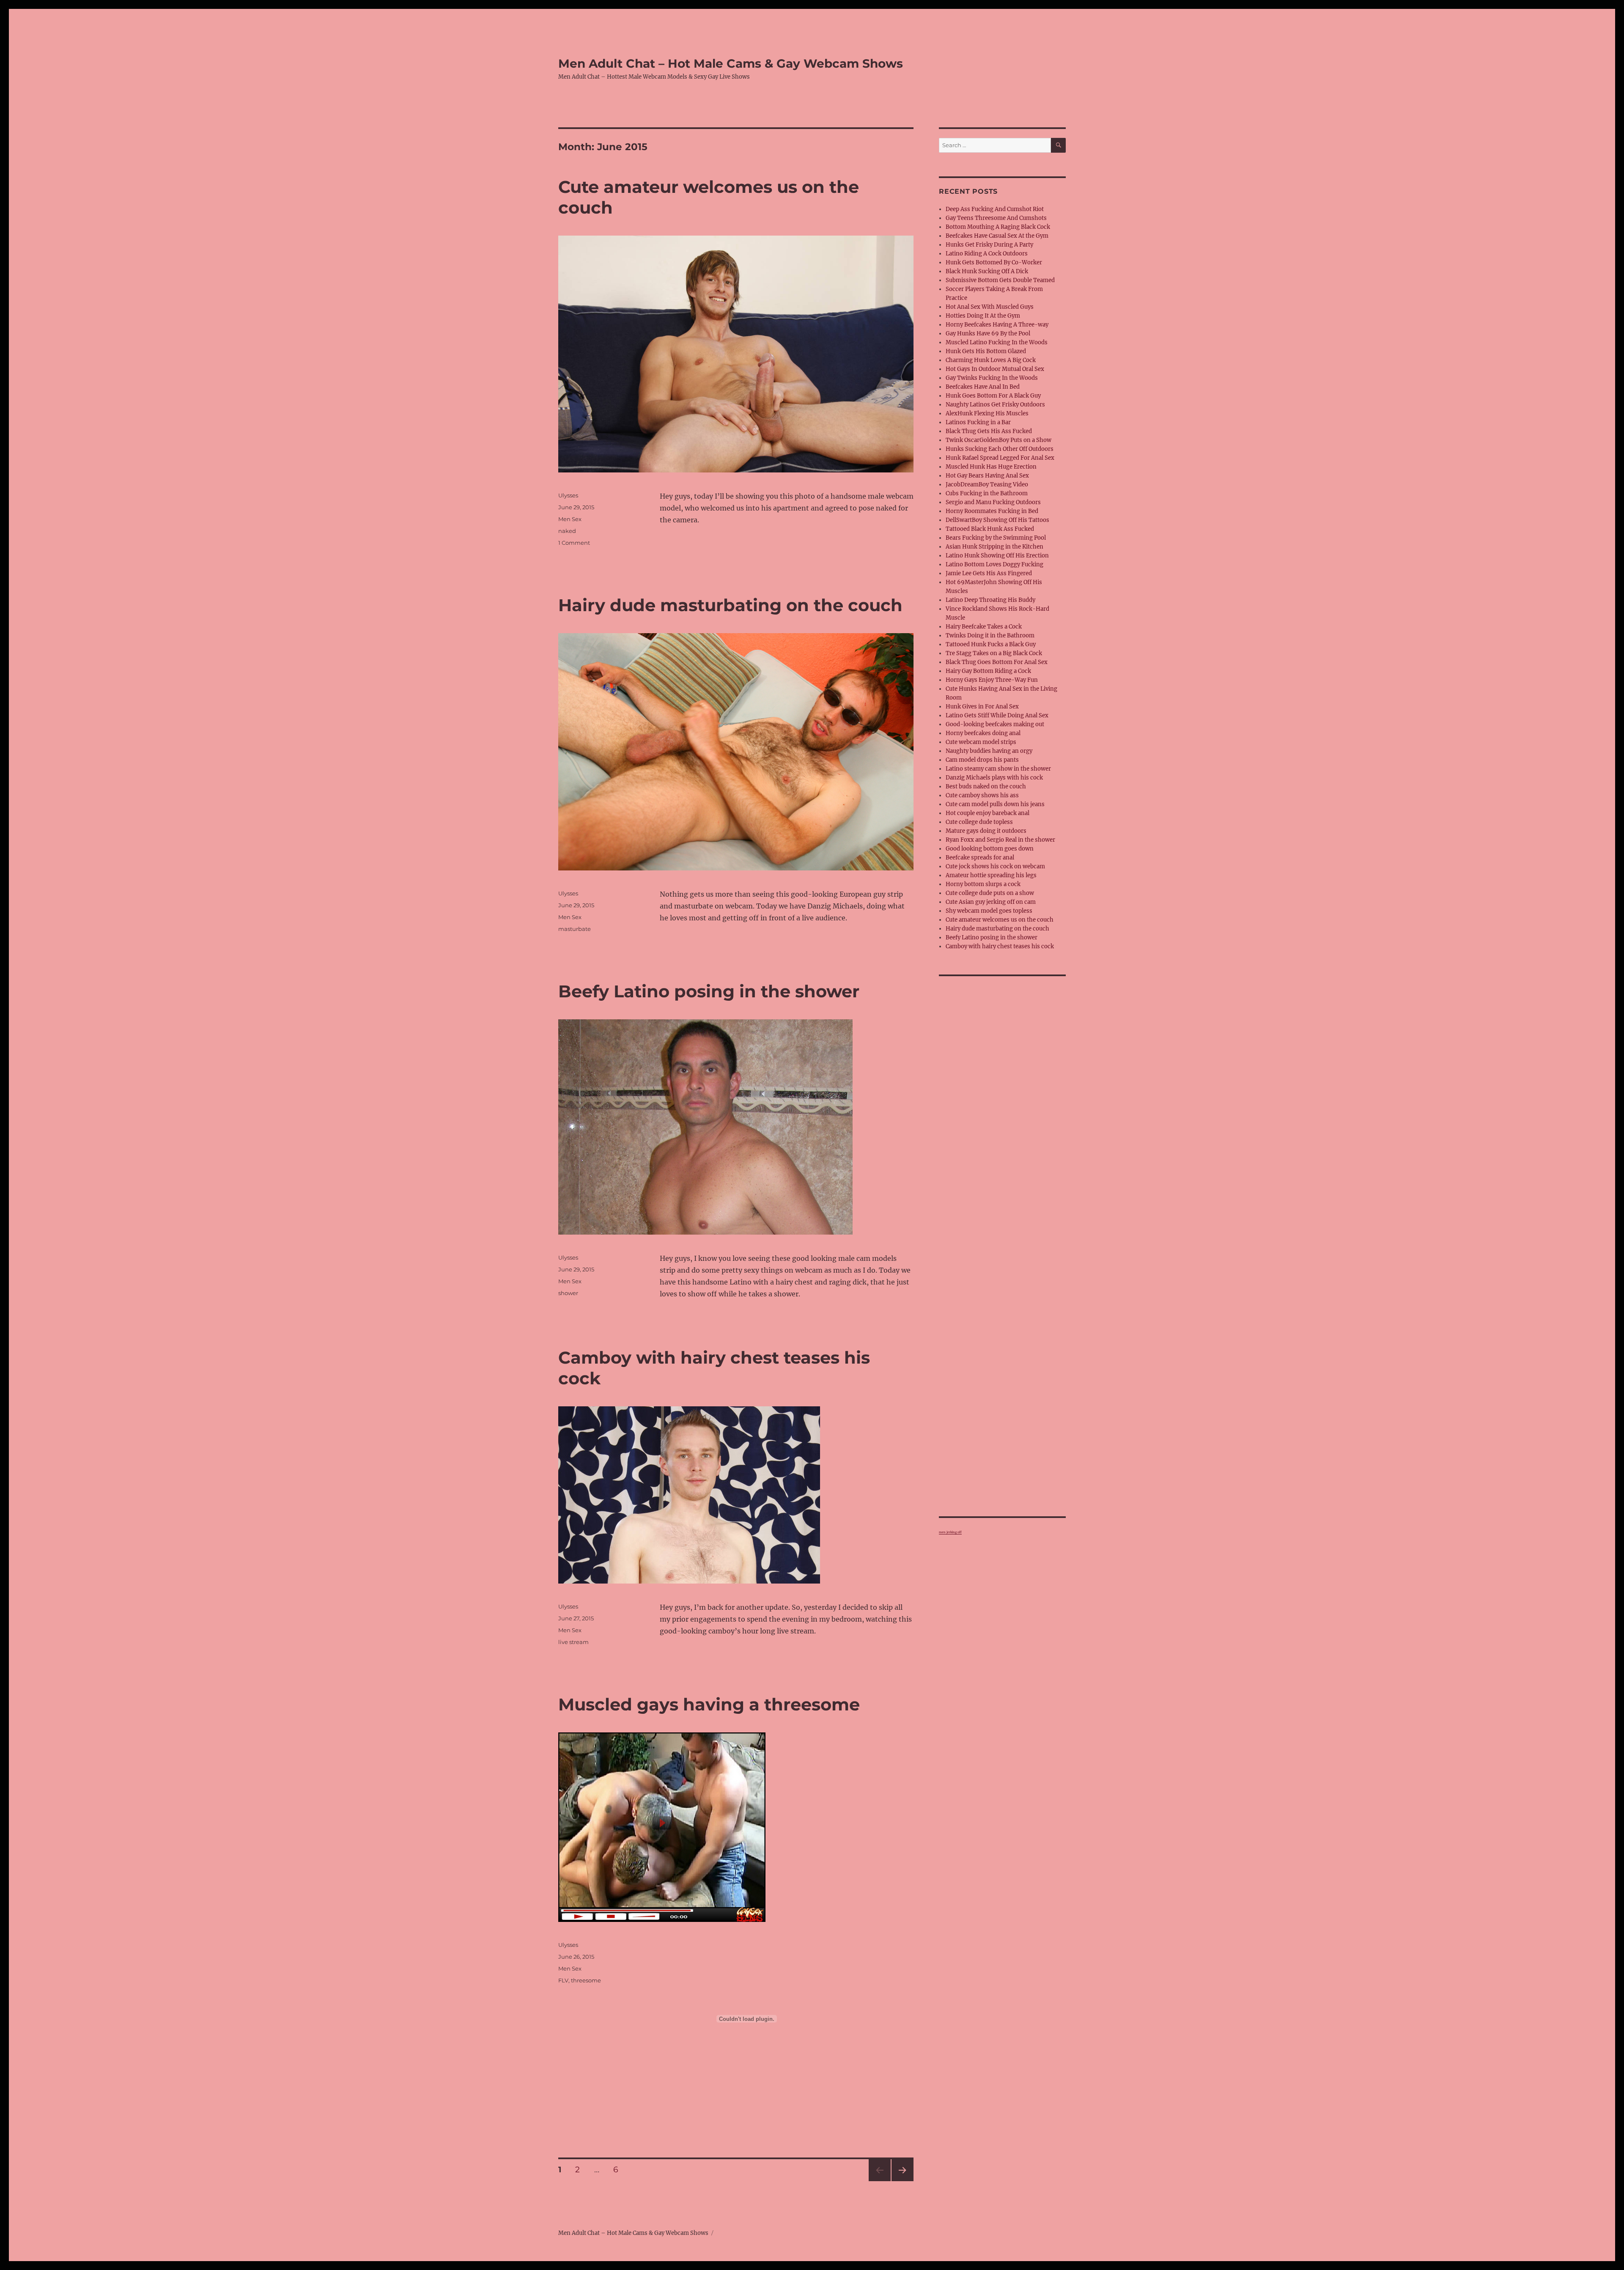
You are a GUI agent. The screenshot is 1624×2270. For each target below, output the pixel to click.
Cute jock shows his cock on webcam (995, 866)
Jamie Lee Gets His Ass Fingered (989, 573)
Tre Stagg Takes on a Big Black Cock (994, 653)
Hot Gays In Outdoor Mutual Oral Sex (995, 369)
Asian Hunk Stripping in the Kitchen (994, 547)
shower (568, 1293)
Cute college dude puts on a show (990, 893)
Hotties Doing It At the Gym (983, 316)
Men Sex (570, 519)
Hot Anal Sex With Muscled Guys (990, 307)
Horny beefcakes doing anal (983, 733)
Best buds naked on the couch (986, 786)
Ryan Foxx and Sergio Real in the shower (1000, 840)
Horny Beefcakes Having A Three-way (997, 325)
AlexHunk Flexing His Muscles (987, 413)
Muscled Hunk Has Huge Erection (991, 467)
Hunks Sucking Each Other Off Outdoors (1000, 449)
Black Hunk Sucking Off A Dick (987, 271)
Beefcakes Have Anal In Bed (983, 387)
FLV (563, 1980)
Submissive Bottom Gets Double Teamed (1000, 280)
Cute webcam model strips (981, 742)
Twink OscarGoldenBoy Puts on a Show (999, 440)
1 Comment (574, 543)
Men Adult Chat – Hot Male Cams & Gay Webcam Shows (731, 63)
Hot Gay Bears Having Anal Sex (987, 476)
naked (567, 531)
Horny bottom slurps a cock (983, 884)
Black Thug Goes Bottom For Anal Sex (997, 662)
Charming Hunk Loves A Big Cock (991, 360)
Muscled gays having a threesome (709, 1704)
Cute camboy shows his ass (982, 795)
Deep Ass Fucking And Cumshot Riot (995, 209)
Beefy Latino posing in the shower (709, 991)
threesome (586, 1980)
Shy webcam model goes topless (989, 911)
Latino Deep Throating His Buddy (990, 600)
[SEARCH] (1058, 145)
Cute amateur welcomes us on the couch (1000, 920)
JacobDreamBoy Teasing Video (987, 484)
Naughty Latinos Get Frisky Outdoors (995, 405)
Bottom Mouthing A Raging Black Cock (998, 227)
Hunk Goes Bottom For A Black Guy (993, 396)
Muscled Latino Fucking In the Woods (997, 342)
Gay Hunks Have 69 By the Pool (988, 334)
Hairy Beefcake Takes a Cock (984, 627)
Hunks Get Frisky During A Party (989, 245)
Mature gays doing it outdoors (986, 831)
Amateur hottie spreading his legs (991, 875)
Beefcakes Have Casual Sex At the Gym (997, 236)
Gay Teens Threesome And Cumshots (996, 218)
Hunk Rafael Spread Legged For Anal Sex (1000, 458)
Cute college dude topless (979, 822)
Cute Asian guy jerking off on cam (991, 902)
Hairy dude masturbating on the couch (730, 605)
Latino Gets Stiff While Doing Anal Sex (997, 715)
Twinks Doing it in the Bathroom (990, 635)
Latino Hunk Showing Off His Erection (997, 556)
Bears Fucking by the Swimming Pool (996, 538)
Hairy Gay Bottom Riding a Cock (988, 671)
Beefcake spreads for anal (980, 858)
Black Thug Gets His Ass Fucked (989, 431)
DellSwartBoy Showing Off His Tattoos (997, 520)
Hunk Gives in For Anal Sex (982, 707)
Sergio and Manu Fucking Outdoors (993, 502)
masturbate (575, 929)
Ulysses (568, 495)
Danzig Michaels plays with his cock (994, 778)
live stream (573, 1642)
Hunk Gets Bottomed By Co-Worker (994, 262)
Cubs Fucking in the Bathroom (987, 493)
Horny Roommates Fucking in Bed (992, 511)
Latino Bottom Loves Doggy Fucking (994, 564)
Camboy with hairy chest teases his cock (1000, 946)
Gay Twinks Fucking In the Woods (992, 378)
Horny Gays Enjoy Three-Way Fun (992, 680)
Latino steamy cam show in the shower (998, 769)
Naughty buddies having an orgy (989, 751)
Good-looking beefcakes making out (995, 724)
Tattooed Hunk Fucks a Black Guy (991, 644)
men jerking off (950, 1532)
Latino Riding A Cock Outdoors (987, 254)
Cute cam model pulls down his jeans (995, 804)
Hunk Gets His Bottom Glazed (986, 351)
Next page (902, 2181)
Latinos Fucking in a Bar (978, 422)
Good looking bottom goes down (990, 849)
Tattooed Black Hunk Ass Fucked (990, 529)
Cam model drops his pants (982, 760)
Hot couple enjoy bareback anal (988, 813)
